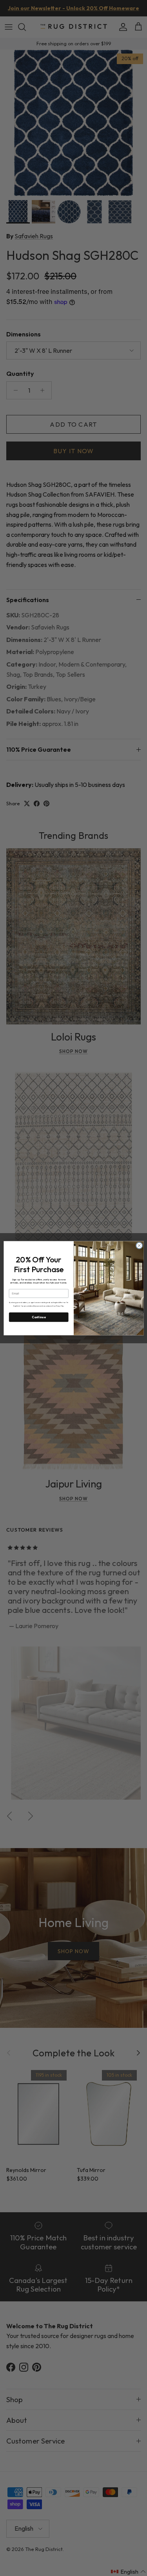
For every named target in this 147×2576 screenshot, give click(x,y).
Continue (38, 1317)
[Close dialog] (139, 1246)
